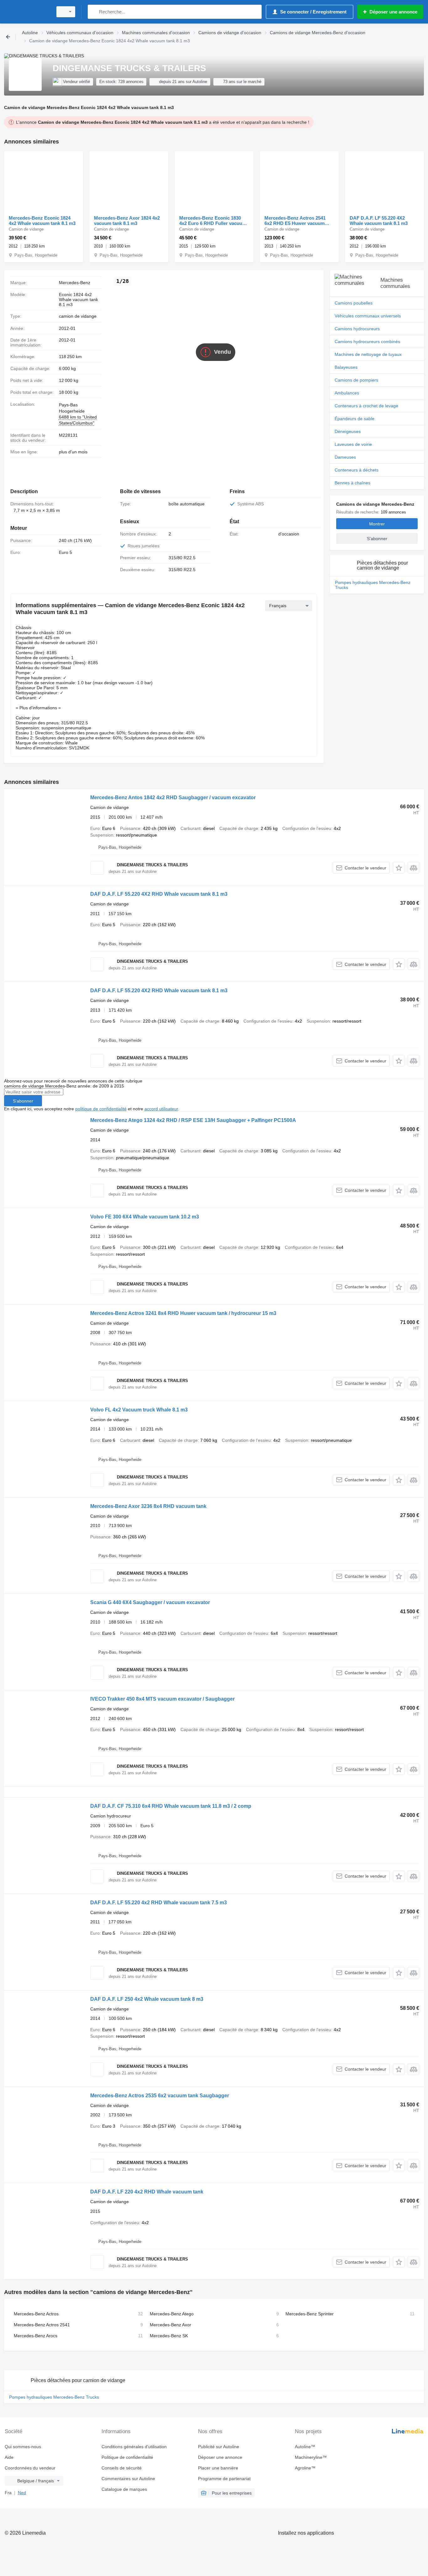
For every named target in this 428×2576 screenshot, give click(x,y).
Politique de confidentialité (127, 2457)
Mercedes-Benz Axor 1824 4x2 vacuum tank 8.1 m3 (127, 221)
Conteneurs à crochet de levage (366, 406)
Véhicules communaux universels (368, 316)
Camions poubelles (354, 303)
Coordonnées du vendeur (30, 2468)
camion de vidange (78, 316)
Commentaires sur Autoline (128, 2479)
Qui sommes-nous (23, 2447)
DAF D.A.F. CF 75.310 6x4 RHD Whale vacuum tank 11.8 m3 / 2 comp (171, 1806)
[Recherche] (94, 12)
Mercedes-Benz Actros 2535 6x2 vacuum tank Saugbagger (160, 2096)
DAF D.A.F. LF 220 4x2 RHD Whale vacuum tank (147, 2192)
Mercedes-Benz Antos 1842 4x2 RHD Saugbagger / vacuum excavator (173, 798)
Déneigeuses (348, 431)
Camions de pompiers (356, 380)
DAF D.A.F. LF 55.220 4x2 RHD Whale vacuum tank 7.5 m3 (159, 1903)
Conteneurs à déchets (357, 470)
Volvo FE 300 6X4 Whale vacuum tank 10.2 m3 (145, 1217)
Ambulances (347, 393)
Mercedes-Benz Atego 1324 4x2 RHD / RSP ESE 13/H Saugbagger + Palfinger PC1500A (193, 1120)
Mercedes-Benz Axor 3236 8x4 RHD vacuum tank (148, 1506)
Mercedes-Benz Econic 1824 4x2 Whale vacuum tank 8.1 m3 (42, 221)
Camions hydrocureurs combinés (367, 342)
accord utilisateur (161, 1109)
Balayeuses (346, 367)
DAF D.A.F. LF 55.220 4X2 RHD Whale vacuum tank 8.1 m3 (159, 894)
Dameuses (345, 457)
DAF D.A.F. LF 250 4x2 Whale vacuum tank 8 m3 (147, 1999)
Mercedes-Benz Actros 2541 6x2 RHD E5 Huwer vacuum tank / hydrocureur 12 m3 (295, 221)
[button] (399, 868)
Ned (22, 2493)
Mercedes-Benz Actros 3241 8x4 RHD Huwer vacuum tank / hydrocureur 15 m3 (183, 1313)
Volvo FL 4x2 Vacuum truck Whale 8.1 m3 (139, 1410)
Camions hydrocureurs (357, 329)
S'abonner (23, 1101)
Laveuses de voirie (353, 444)
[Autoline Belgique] (27, 12)
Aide (9, 2457)
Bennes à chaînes (352, 483)
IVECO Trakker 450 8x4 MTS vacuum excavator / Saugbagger (162, 1699)
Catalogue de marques (124, 2489)
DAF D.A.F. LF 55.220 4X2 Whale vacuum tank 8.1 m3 (379, 221)
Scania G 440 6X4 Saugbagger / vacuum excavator (150, 1602)
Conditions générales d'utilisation (134, 2447)
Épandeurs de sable (355, 419)
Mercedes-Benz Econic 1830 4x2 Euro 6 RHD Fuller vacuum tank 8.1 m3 (213, 221)
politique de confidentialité (101, 1109)
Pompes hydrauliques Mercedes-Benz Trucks (373, 585)
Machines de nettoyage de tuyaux (368, 354)
